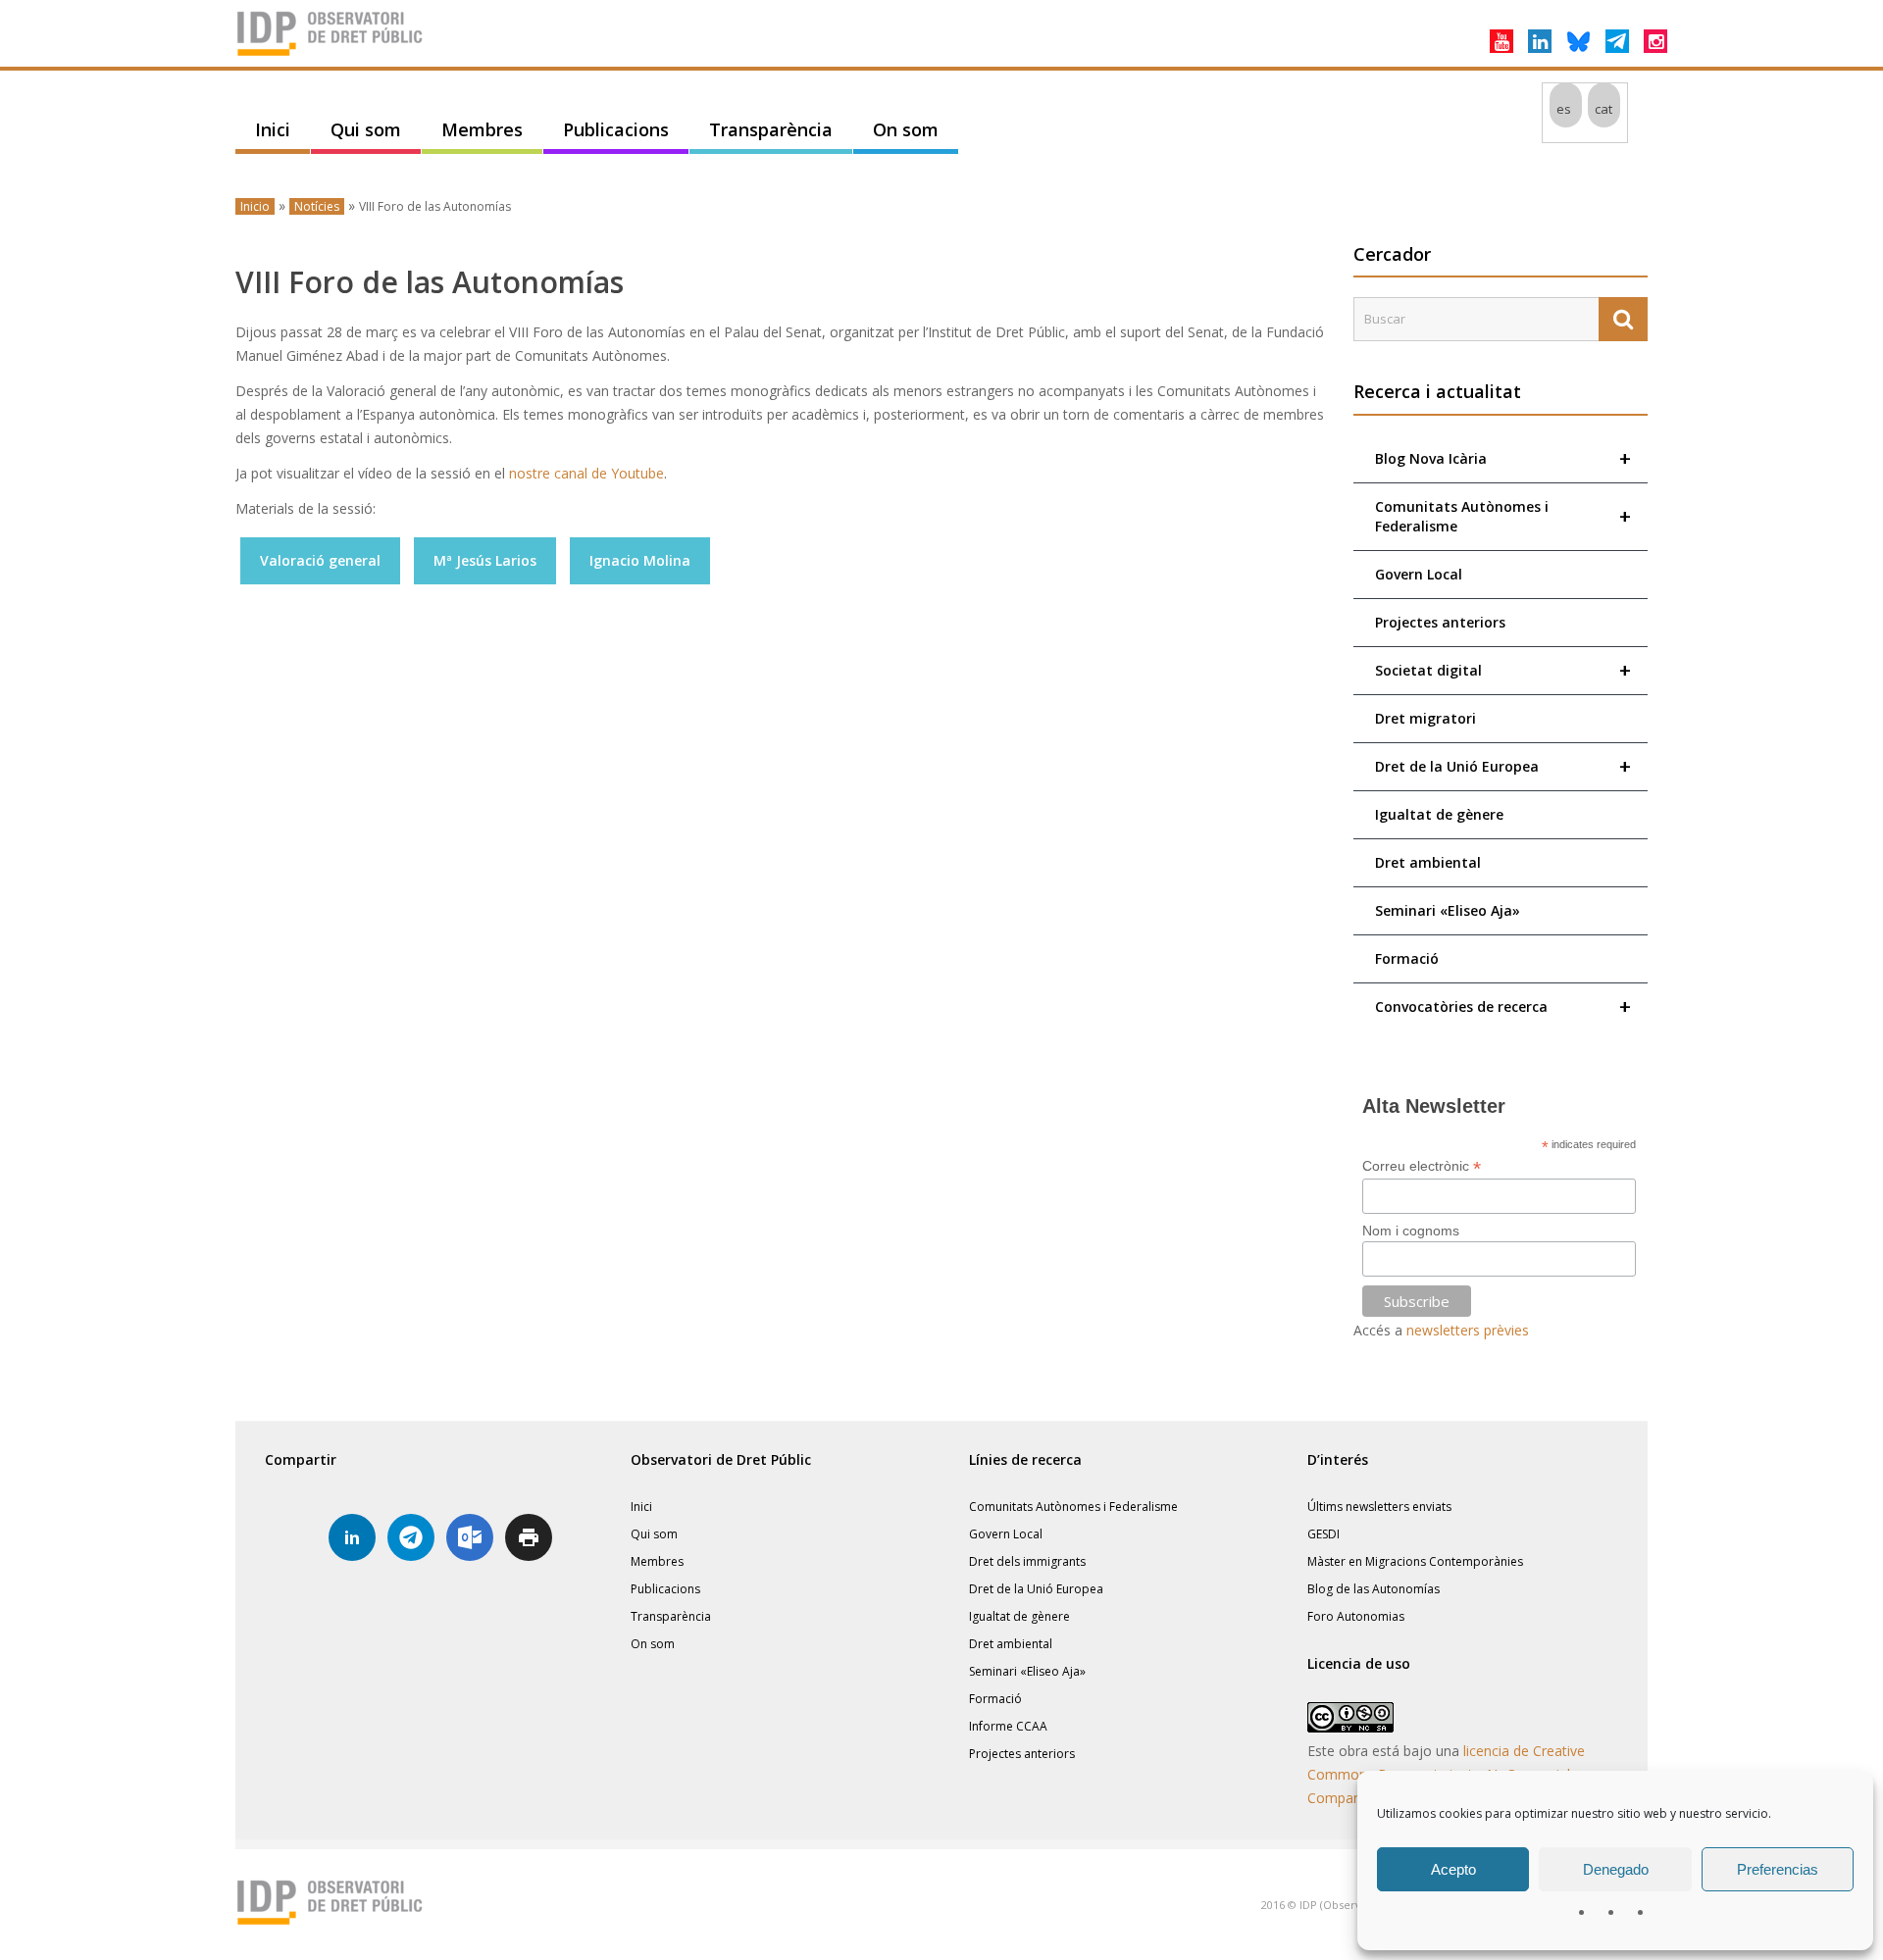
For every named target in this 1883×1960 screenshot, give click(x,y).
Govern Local (1419, 574)
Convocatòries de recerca (1503, 1006)
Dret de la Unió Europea (1503, 766)
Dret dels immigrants (1027, 1561)
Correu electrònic (1422, 1166)
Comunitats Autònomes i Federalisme (1503, 516)
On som (906, 129)
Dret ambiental (1428, 862)
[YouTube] (1501, 41)
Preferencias (1778, 1869)
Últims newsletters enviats (1379, 1507)
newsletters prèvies (1468, 1330)
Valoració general (320, 560)
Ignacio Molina (640, 560)
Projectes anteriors (1440, 622)
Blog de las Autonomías (1374, 1589)
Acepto (1453, 1869)
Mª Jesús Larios (485, 560)
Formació (1407, 958)
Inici (273, 129)
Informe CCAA (1008, 1726)
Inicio (255, 206)
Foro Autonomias (1356, 1616)
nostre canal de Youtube (586, 473)
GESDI (1323, 1534)
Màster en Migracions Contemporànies (1415, 1561)
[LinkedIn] (1540, 41)
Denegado (1616, 1869)
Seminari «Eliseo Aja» (1448, 910)
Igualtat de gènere (1439, 814)
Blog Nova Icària (1503, 458)
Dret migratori (1425, 718)
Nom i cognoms (1411, 1231)
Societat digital (1503, 670)
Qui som (366, 129)
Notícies (317, 206)
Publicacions (616, 129)
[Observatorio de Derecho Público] (333, 54)
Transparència (771, 129)
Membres (482, 129)
